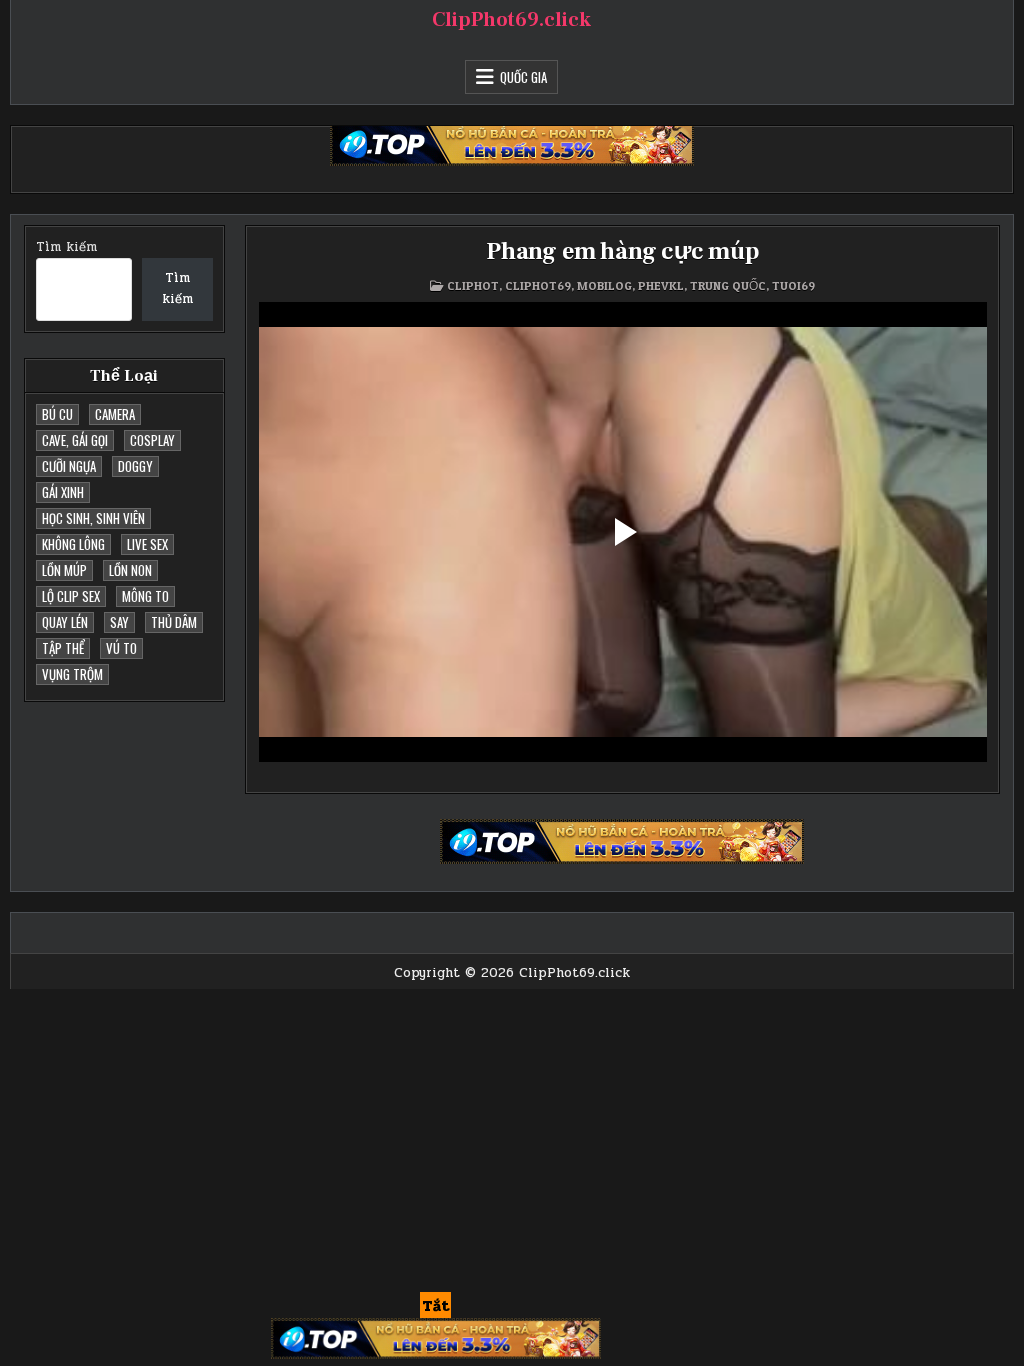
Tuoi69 (793, 285)
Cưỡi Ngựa (69, 466)
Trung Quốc (728, 285)
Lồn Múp (64, 570)
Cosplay (152, 440)
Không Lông (73, 544)
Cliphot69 (538, 285)
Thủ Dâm (174, 622)
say (119, 622)
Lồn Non (130, 570)
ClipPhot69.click (511, 20)
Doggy (135, 466)
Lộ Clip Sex (71, 596)
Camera (115, 414)
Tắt (435, 1306)
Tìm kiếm (66, 247)
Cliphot (473, 285)
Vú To (121, 648)
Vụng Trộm (72, 674)
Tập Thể (63, 648)
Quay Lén (65, 622)
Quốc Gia (523, 77)
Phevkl (661, 285)
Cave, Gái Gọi (75, 440)
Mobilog (604, 285)
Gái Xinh (63, 492)
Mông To (145, 596)
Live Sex (147, 544)
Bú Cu (57, 414)
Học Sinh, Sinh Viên (93, 518)
